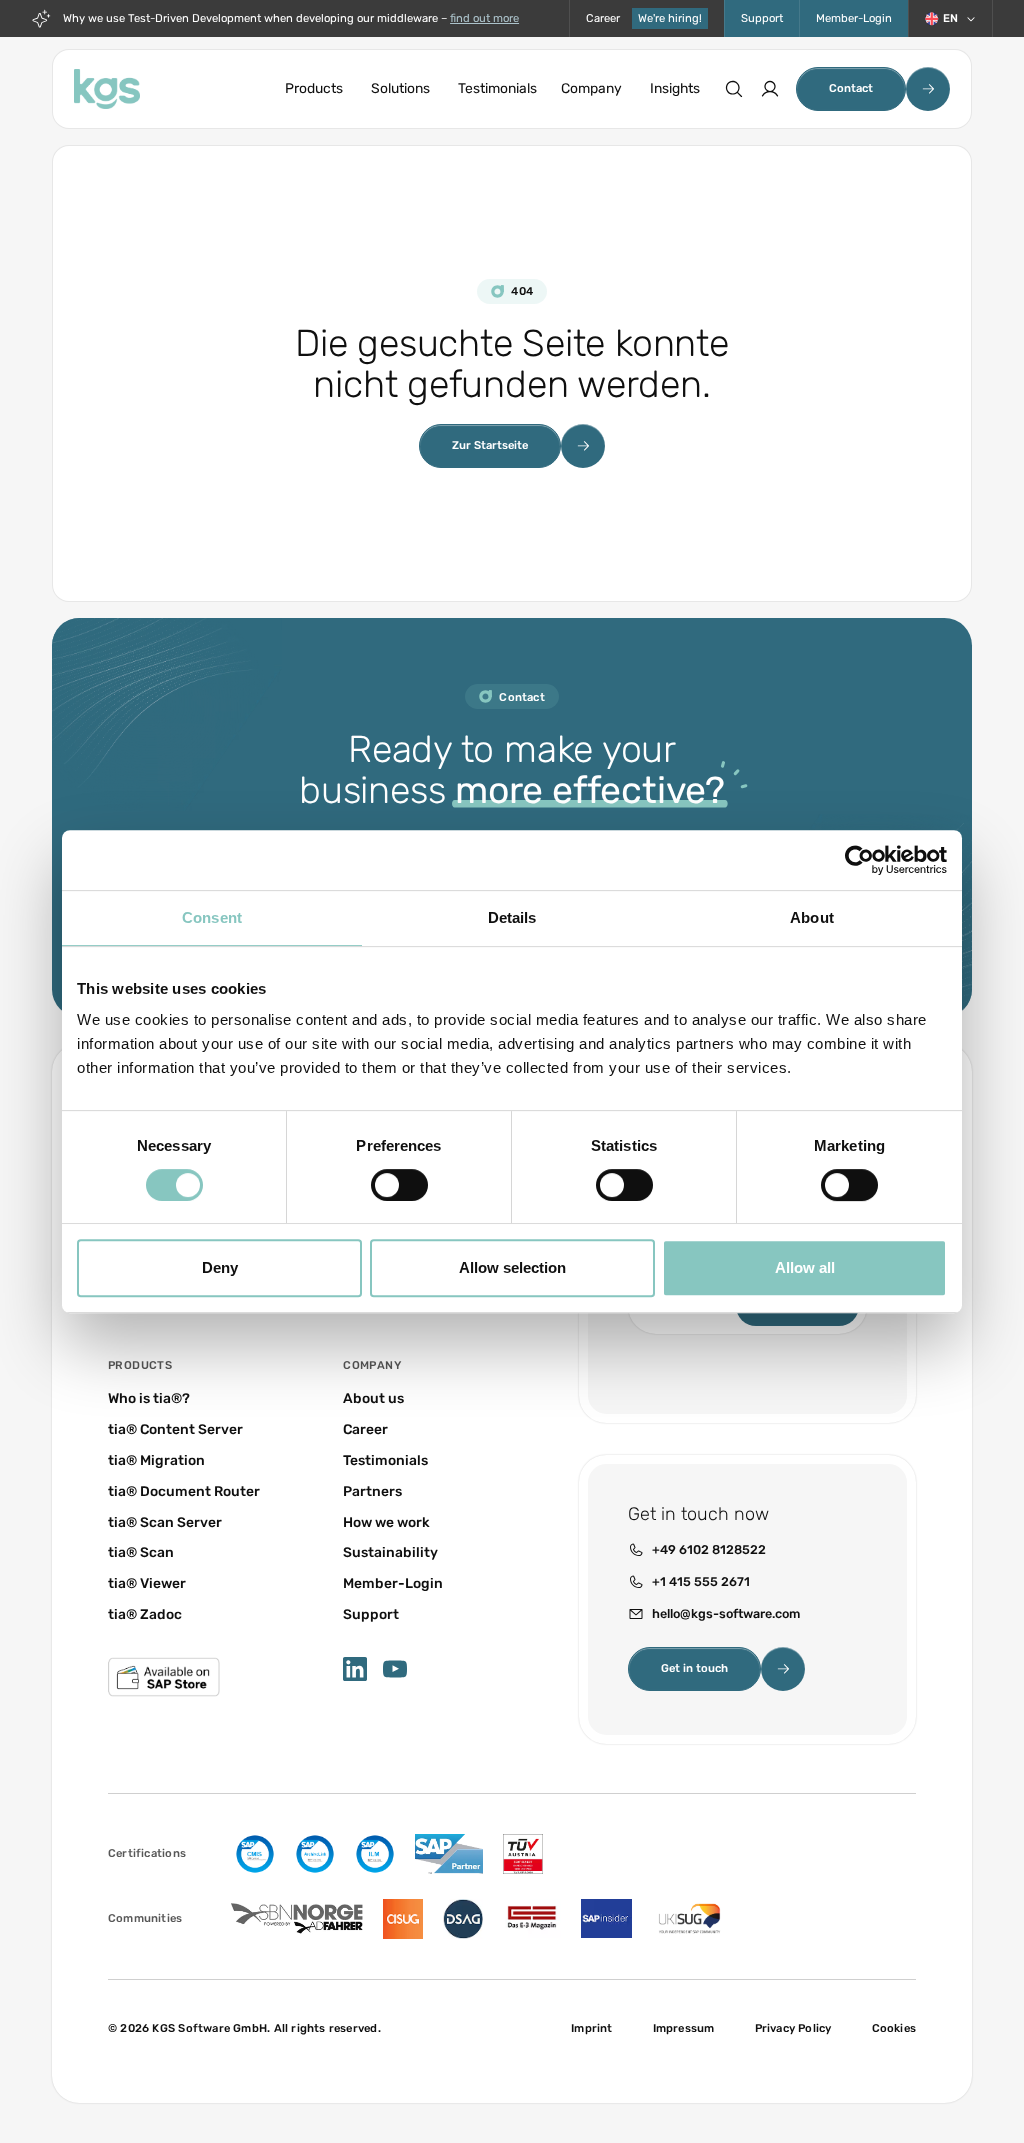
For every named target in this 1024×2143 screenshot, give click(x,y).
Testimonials (497, 88)
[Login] (770, 89)
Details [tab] (512, 917)
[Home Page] (107, 89)
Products (314, 88)
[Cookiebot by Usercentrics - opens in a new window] (859, 860)
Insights (675, 88)
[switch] (399, 1185)
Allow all (805, 1267)
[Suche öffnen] (734, 89)
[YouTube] (395, 1669)
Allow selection (512, 1267)
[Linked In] (355, 1669)
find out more (484, 18)
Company (591, 88)
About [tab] (812, 917)
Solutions (400, 88)
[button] (950, 18)
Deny (220, 1267)
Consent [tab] (212, 917)
